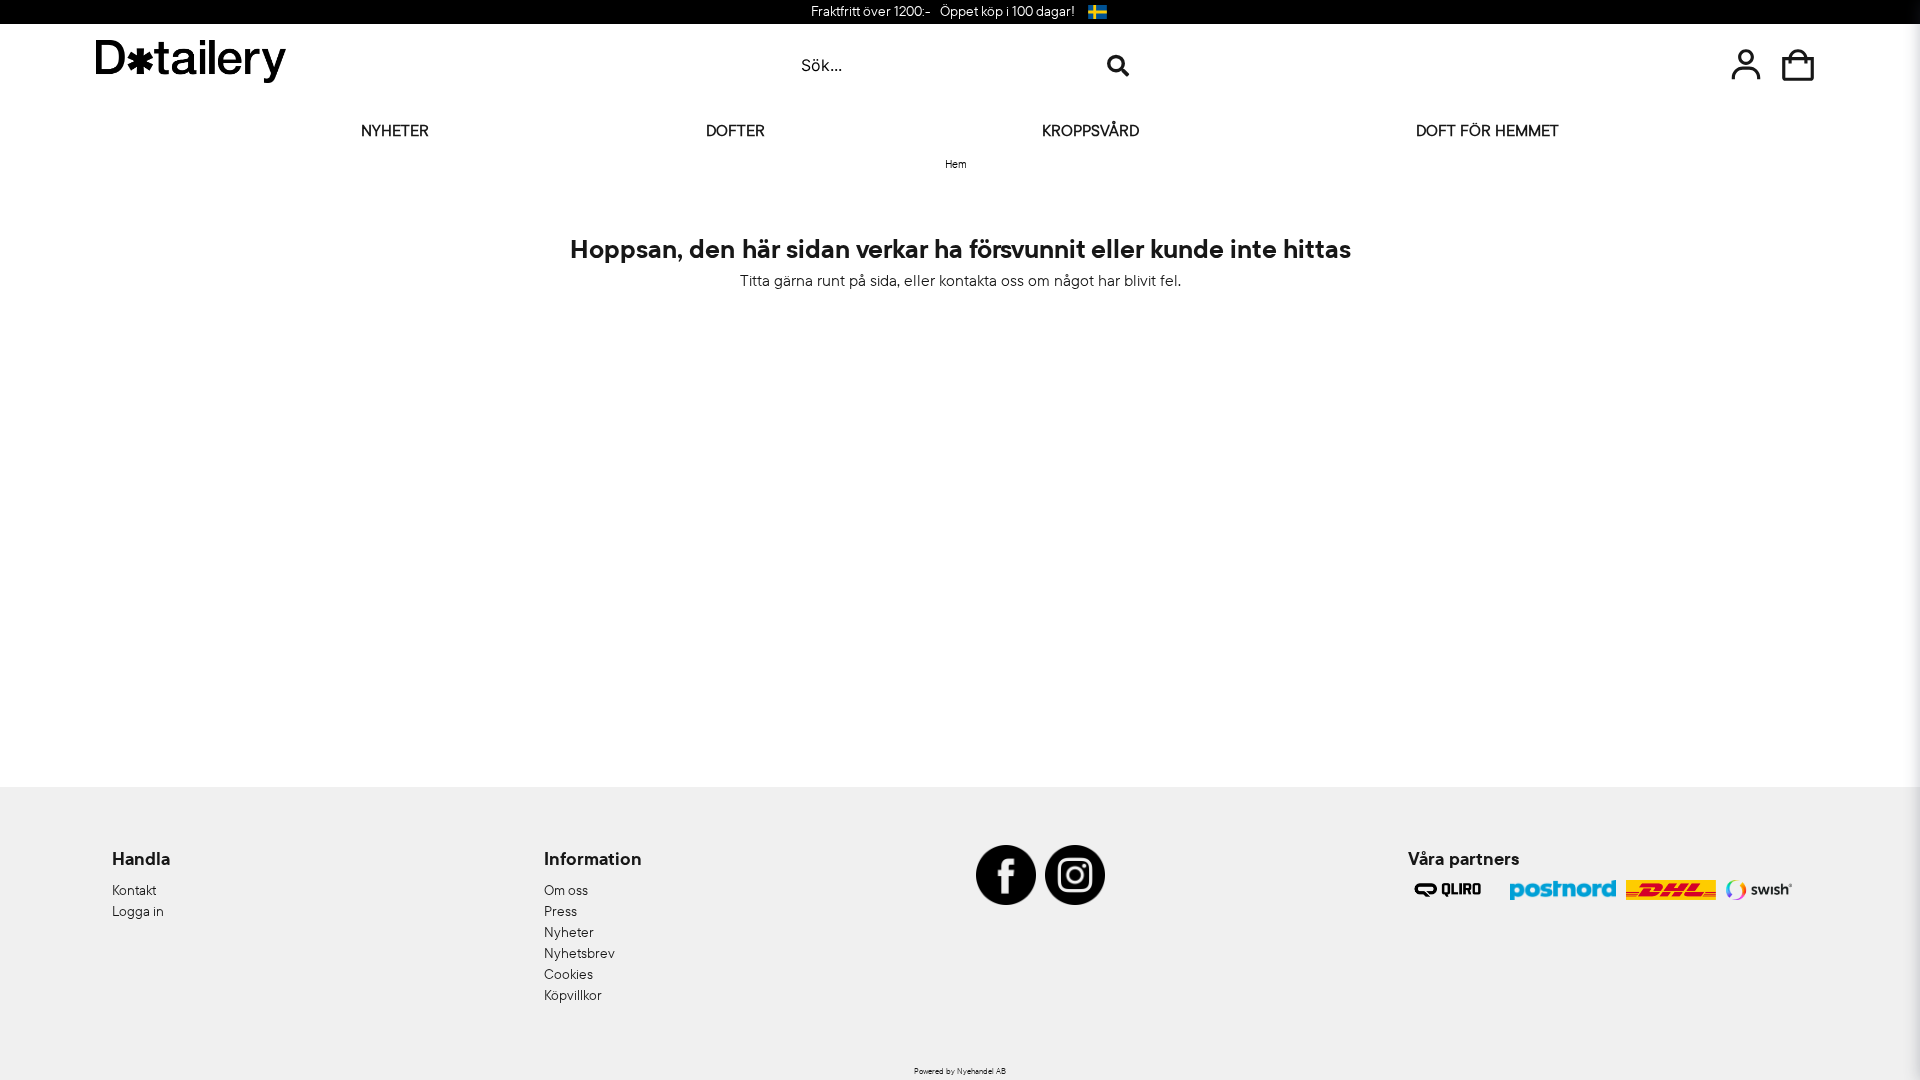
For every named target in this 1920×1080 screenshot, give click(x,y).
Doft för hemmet (1487, 130)
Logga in (138, 911)
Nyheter (395, 130)
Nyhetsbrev (579, 953)
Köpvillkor (573, 995)
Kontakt (134, 890)
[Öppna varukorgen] (1798, 65)
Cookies (568, 974)
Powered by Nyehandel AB (960, 1071)
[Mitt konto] (1746, 65)
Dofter (735, 130)
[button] (1097, 12)
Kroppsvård (1090, 130)
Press (560, 911)
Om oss (566, 890)
